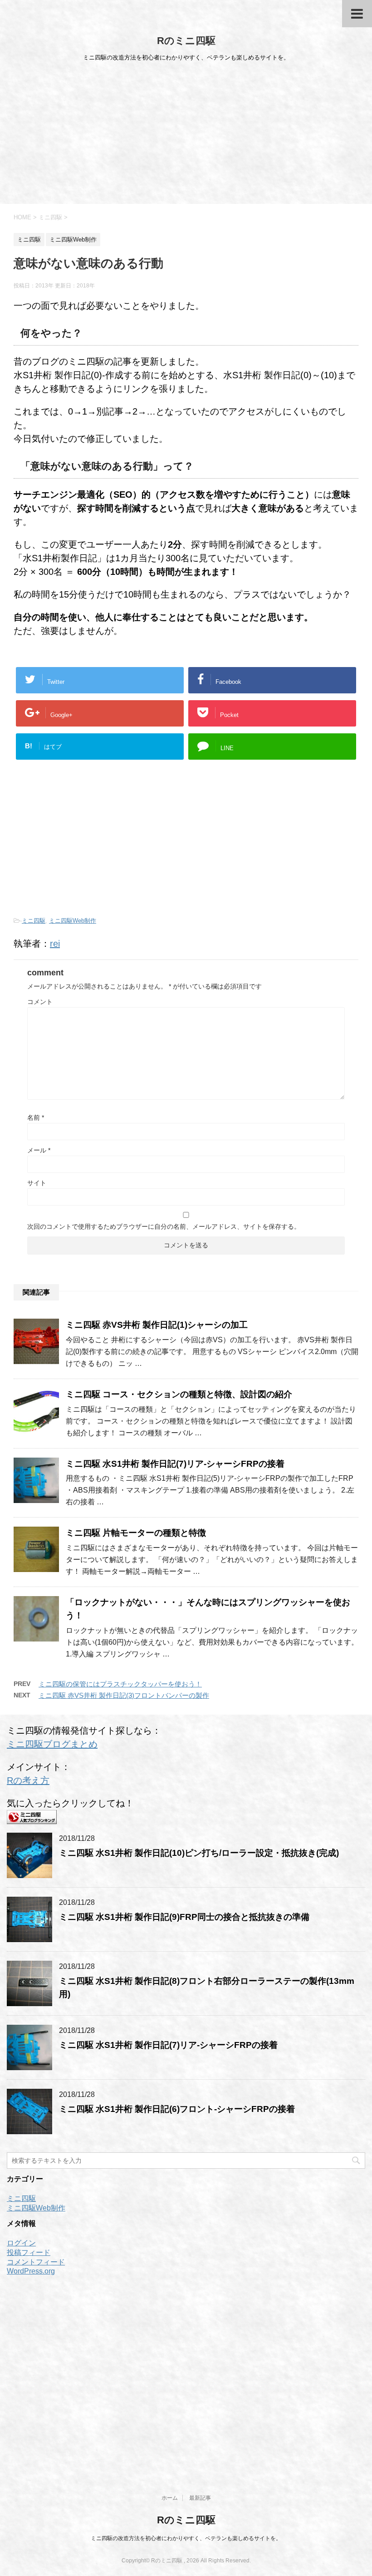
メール (39, 1150)
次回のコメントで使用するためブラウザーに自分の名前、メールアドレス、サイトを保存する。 (164, 1226)
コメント (40, 1002)
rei (55, 944)
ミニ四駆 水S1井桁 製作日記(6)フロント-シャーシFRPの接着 (177, 2109)
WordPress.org (31, 2271)
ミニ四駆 (34, 921)
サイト (37, 1183)
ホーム (170, 2498)
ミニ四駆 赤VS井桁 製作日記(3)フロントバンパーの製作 (124, 1695)
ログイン (21, 2243)
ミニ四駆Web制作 (73, 921)
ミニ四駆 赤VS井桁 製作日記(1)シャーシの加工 (157, 1325)
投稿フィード (29, 2252)
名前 (36, 1117)
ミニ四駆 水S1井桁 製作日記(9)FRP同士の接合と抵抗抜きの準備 (184, 1917)
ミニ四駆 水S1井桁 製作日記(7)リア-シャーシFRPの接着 (175, 1464)
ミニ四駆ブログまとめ (52, 1744)
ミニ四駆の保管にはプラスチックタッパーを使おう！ (120, 1684)
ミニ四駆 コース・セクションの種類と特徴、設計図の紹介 (179, 1394)
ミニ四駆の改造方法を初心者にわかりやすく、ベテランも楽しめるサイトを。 (186, 2538)
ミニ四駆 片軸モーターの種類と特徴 (136, 1533)
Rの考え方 (28, 1780)
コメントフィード (36, 2262)
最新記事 (200, 2498)
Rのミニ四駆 (186, 41)
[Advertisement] (186, 136)
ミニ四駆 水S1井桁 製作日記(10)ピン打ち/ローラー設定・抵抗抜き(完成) (199, 1853)
